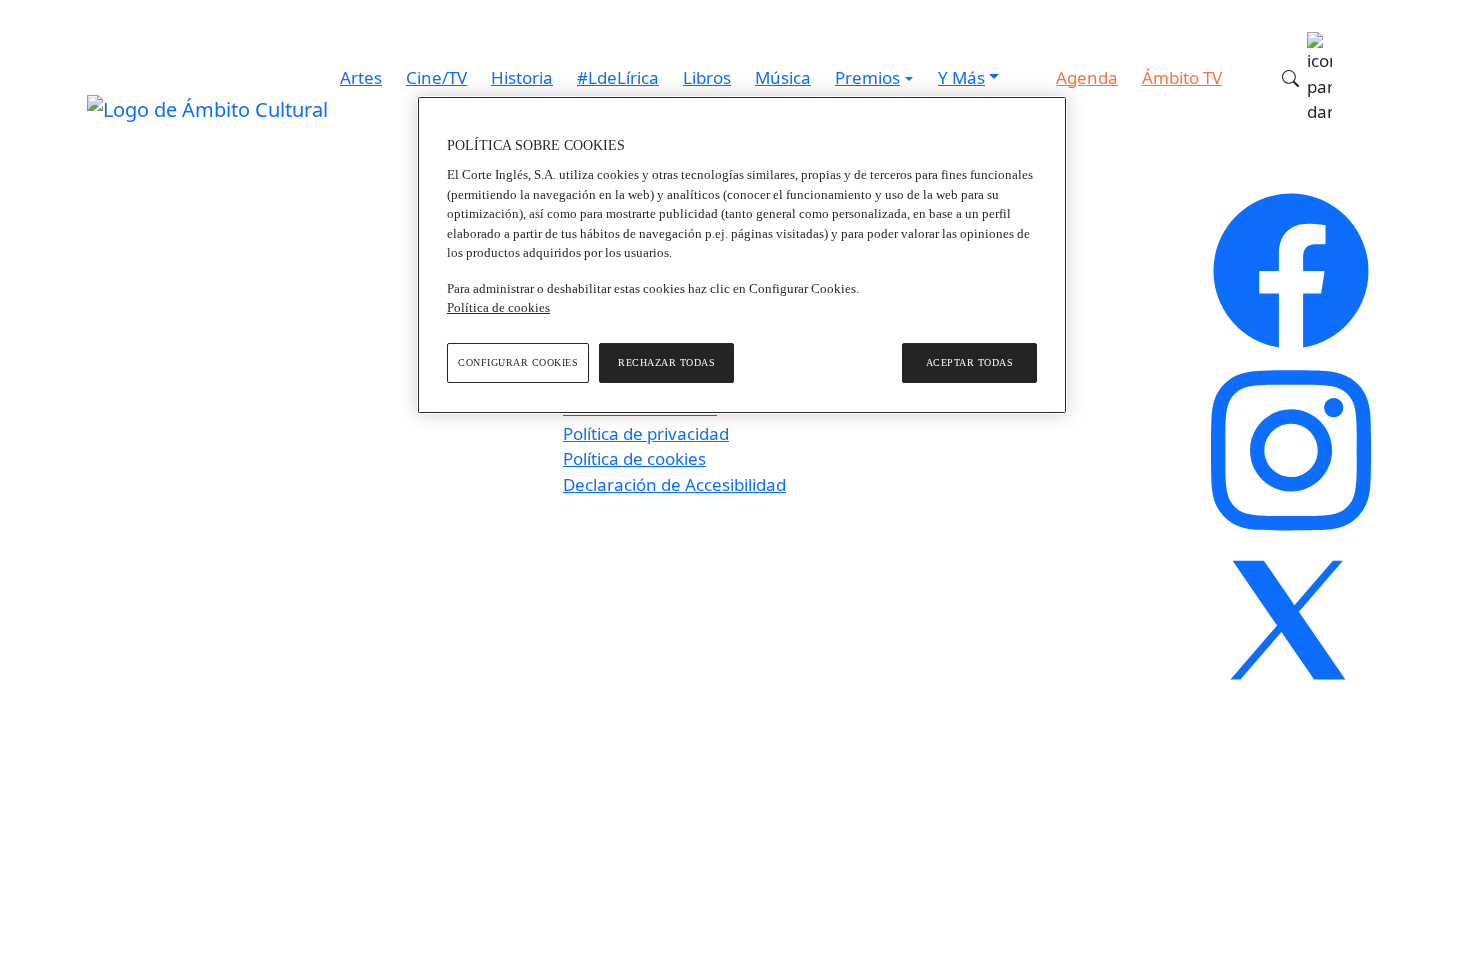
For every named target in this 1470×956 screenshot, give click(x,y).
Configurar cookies (518, 362)
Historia (522, 77)
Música (783, 77)
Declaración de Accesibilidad (674, 484)
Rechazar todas (666, 362)
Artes (361, 77)
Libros (707, 77)
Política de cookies (634, 458)
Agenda (1087, 77)
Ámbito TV (1182, 77)
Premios (867, 77)
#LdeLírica (618, 77)
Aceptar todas (970, 362)
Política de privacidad (646, 433)
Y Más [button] (961, 77)
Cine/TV (436, 77)
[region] (742, 255)
